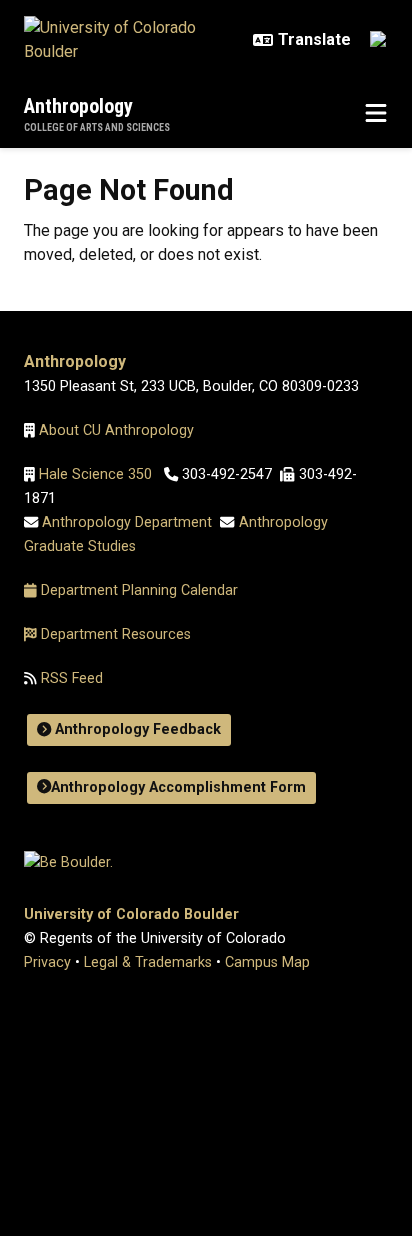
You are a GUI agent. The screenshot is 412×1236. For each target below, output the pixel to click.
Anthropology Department (127, 522)
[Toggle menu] (376, 114)
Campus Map (267, 962)
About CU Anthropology (118, 430)
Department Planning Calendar (139, 590)
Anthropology (78, 106)
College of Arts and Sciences (97, 127)
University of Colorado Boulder (131, 914)
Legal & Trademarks (148, 962)
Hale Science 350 (95, 474)
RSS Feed (70, 678)
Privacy (47, 962)
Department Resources (116, 634)
